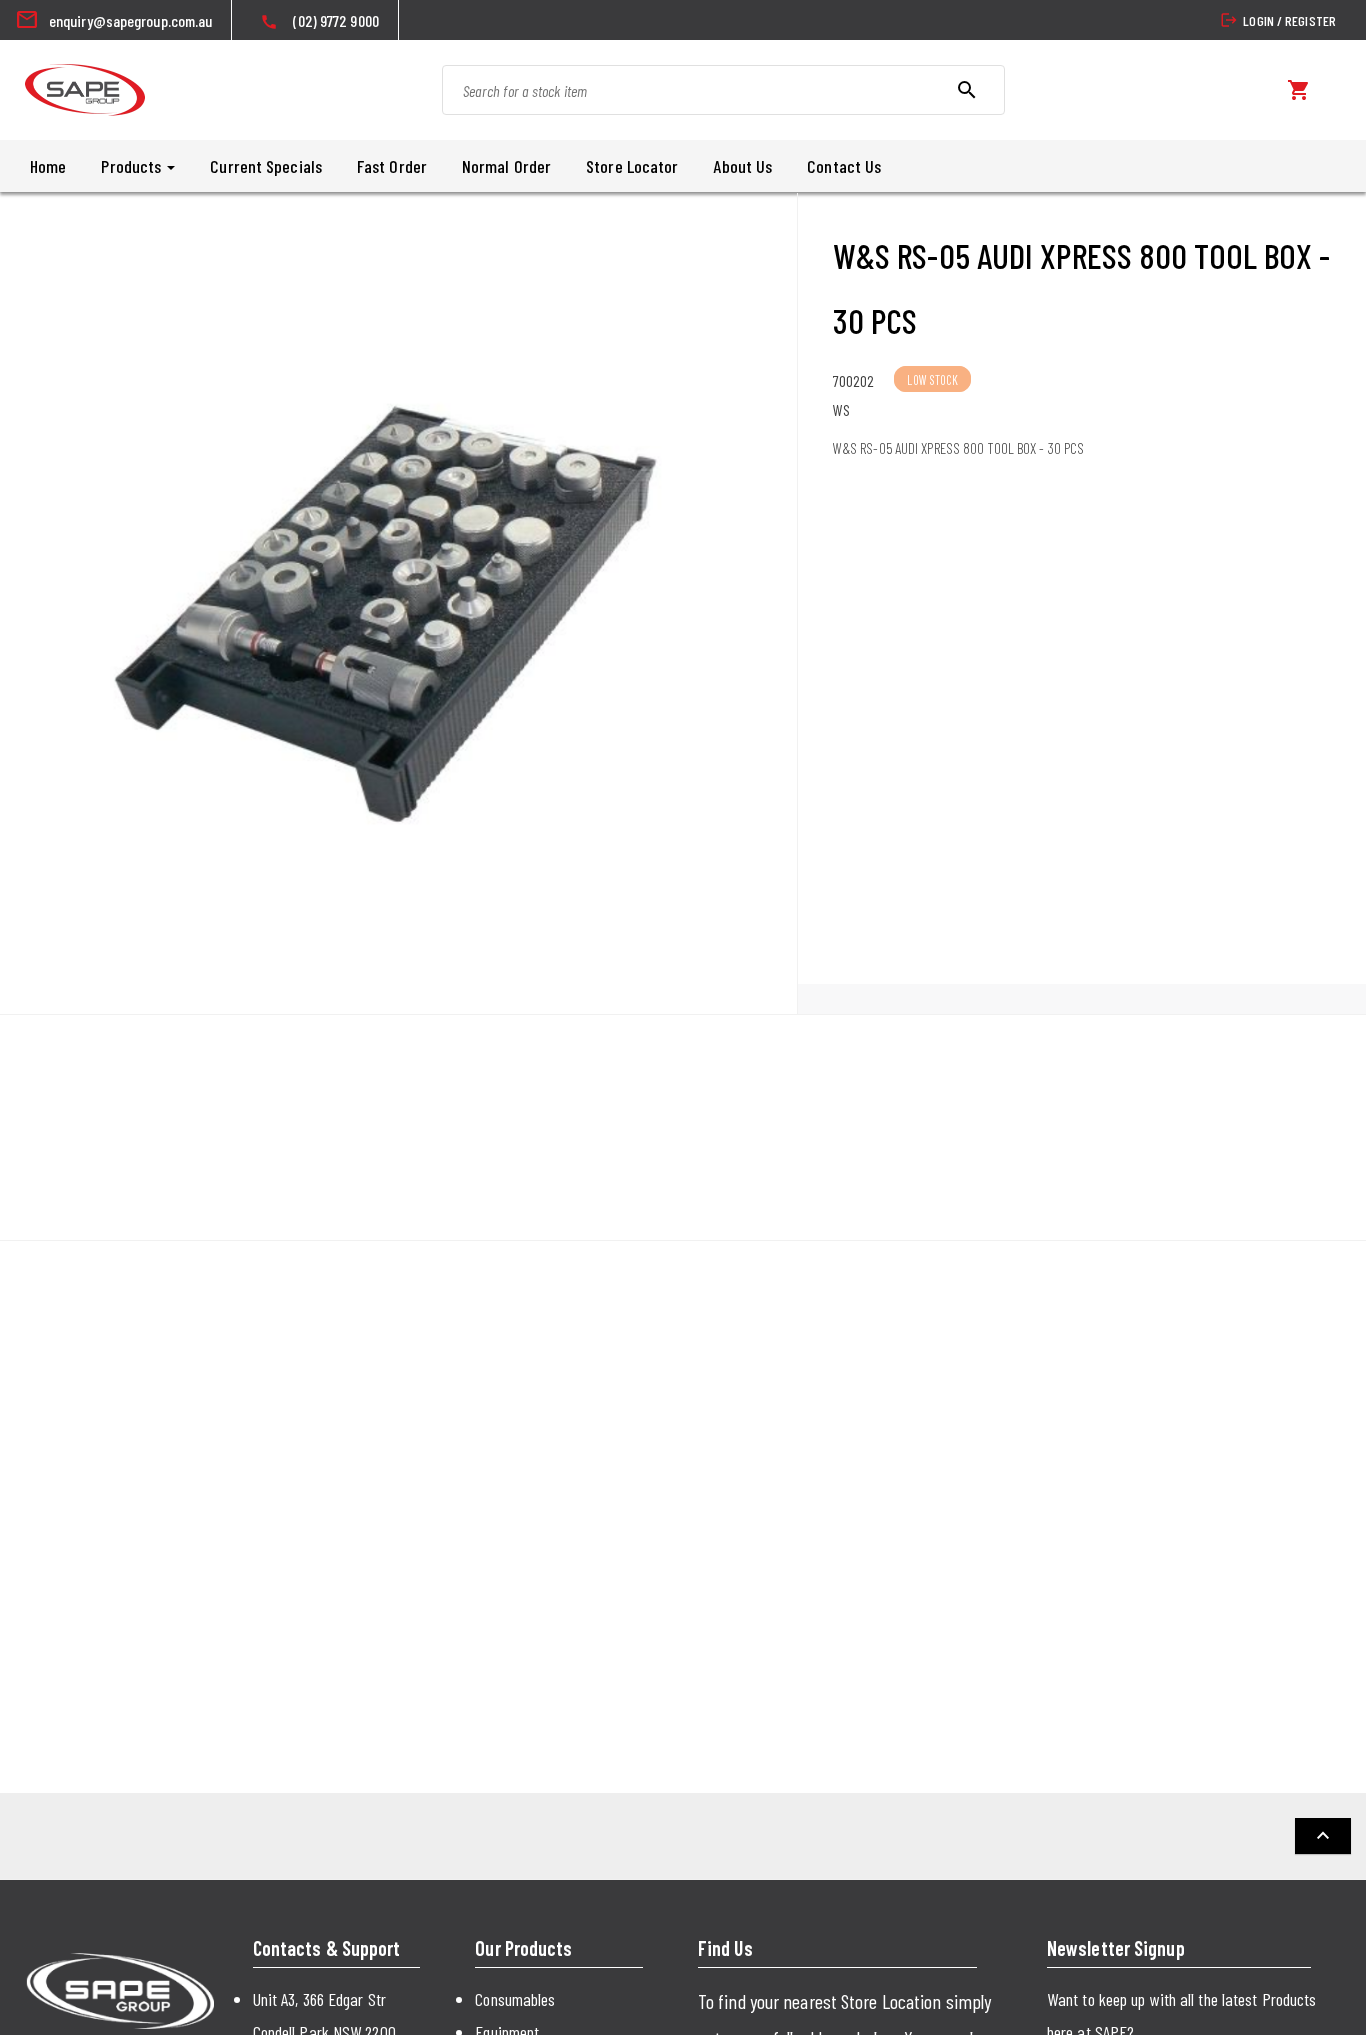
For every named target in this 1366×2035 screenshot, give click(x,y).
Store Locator (632, 166)
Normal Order (506, 166)
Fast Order (392, 166)
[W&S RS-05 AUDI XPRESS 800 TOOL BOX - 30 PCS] (398, 603)
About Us (742, 166)
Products (133, 166)
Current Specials (266, 166)
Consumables (515, 1999)
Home (48, 166)
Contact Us (844, 166)
